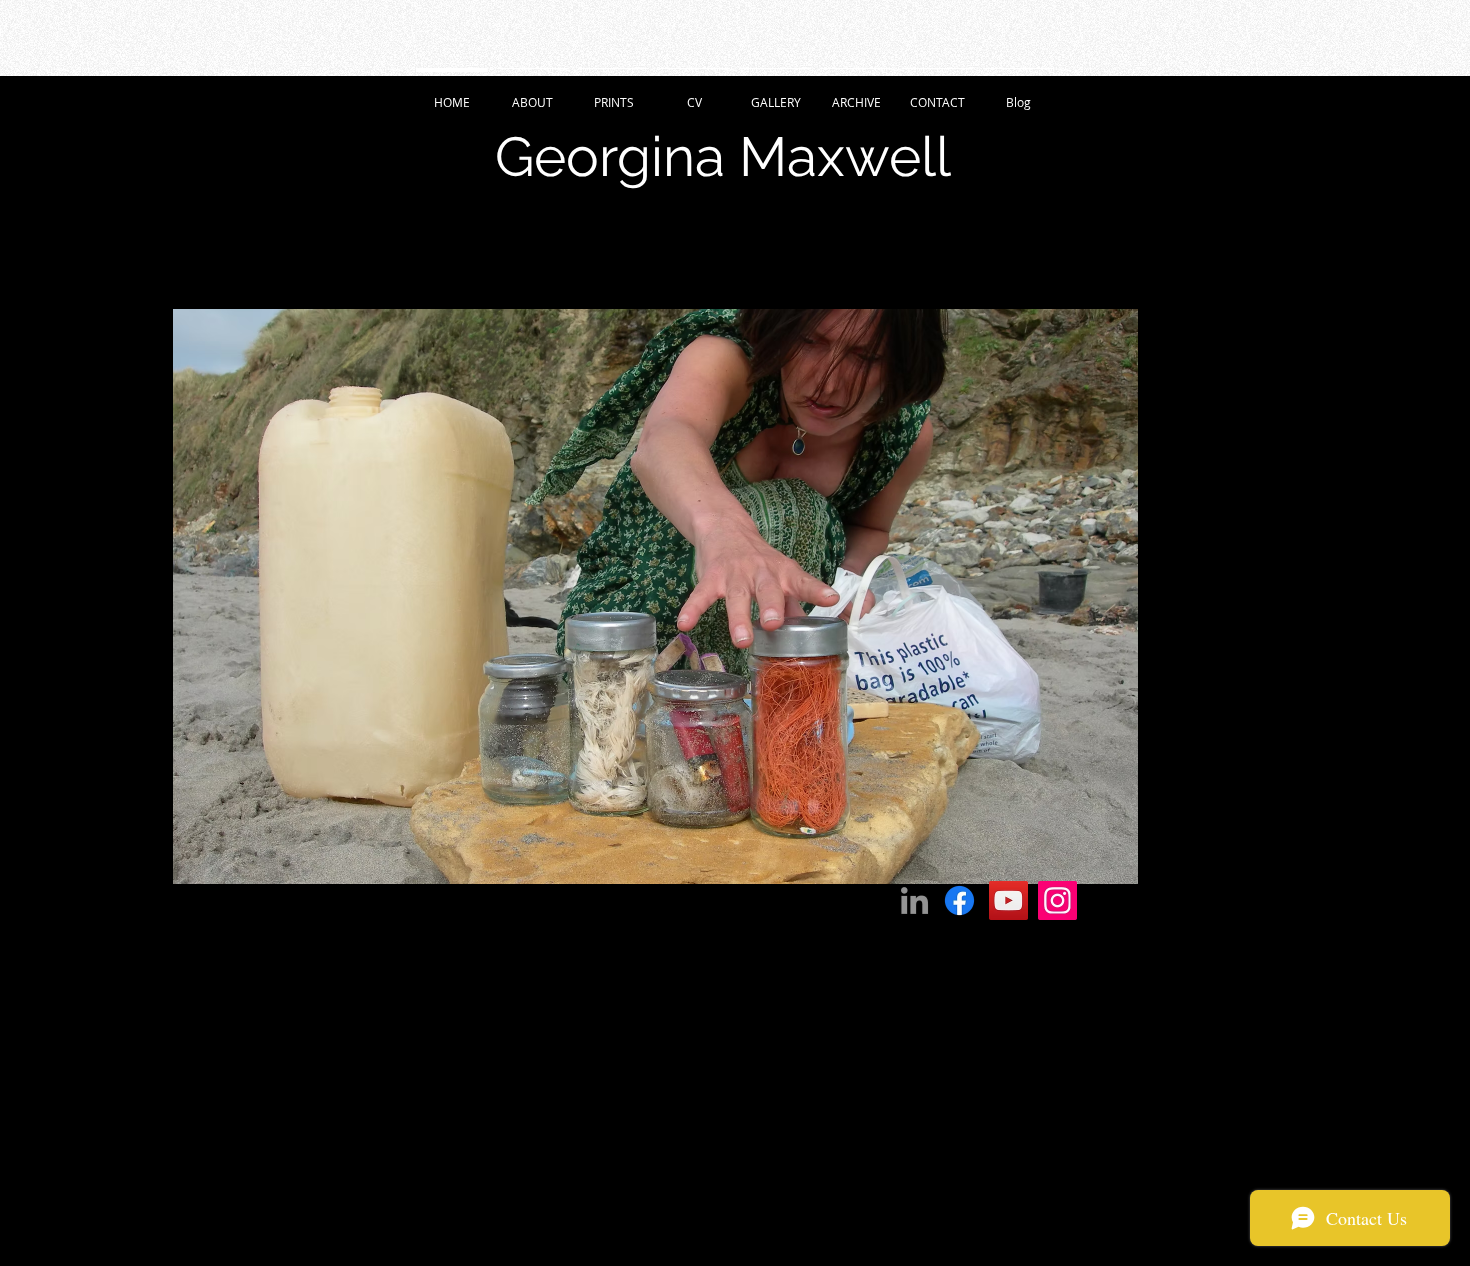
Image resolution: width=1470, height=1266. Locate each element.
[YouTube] (1008, 900)
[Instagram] (1057, 900)
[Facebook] (959, 900)
